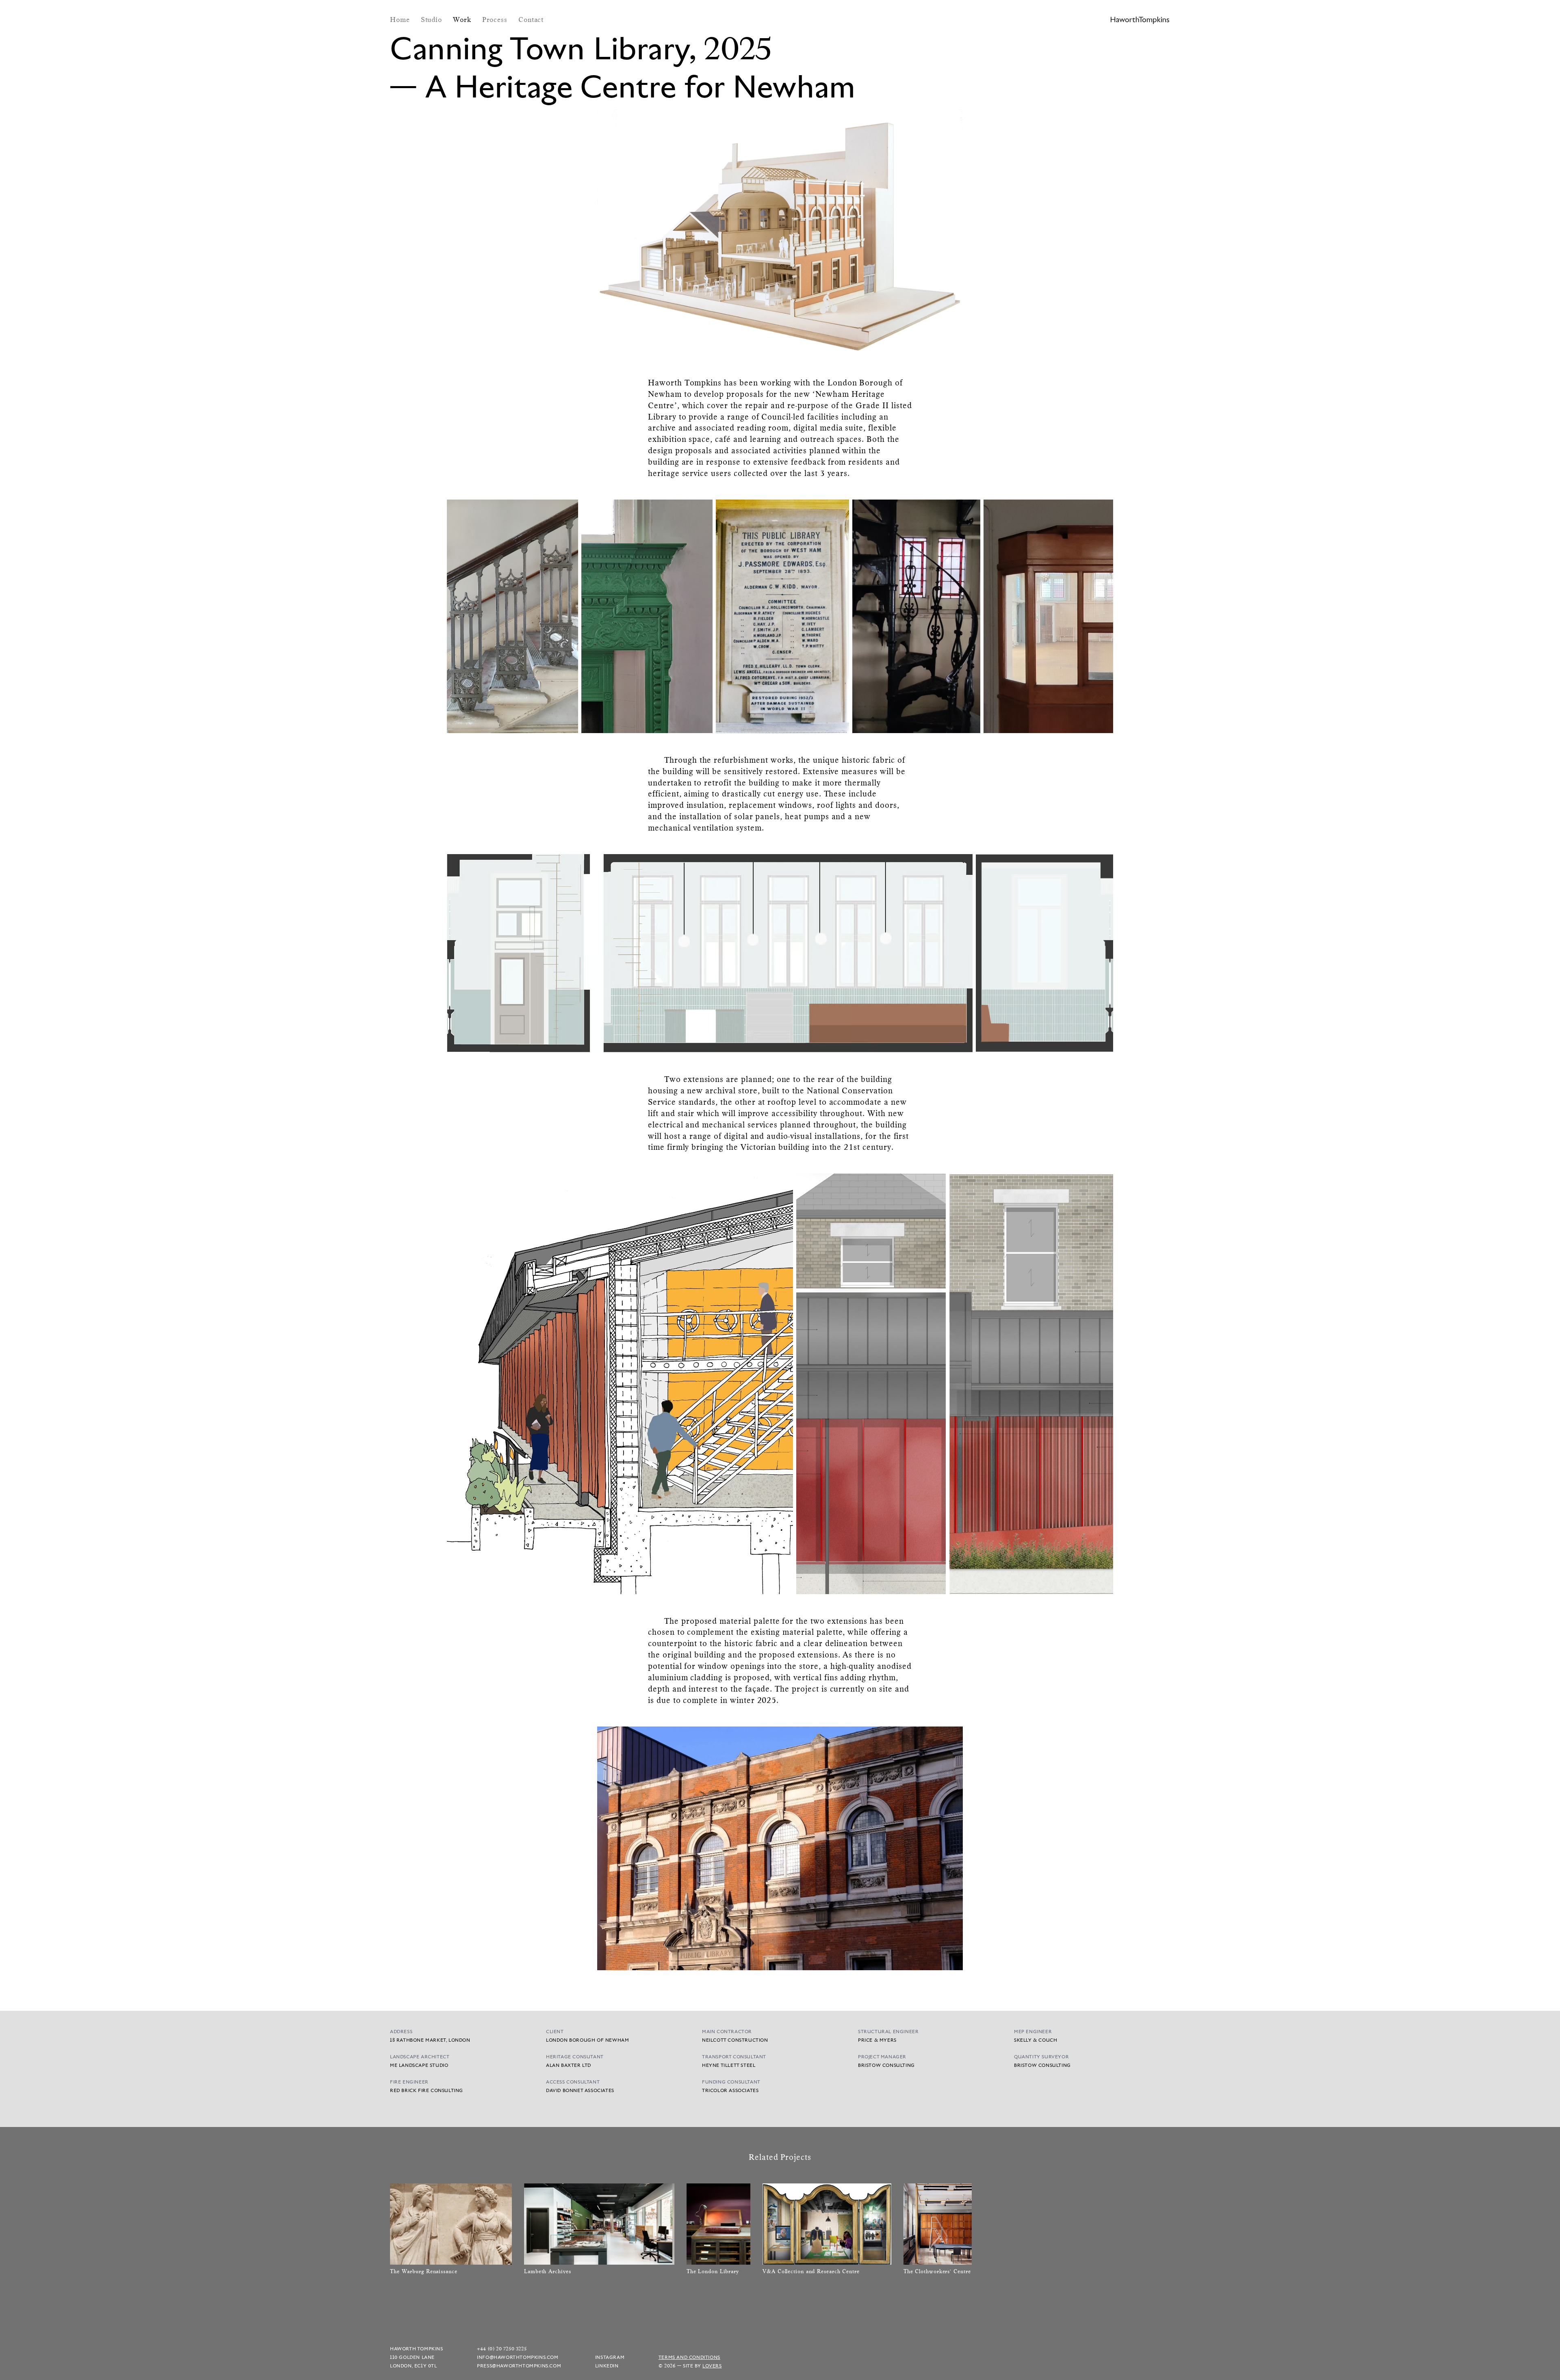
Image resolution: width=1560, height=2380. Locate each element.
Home (401, 19)
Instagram (610, 2357)
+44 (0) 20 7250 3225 (502, 2349)
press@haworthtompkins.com (519, 2366)
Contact (531, 19)
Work (463, 19)
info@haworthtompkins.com (518, 2357)
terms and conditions (689, 2357)
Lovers (712, 2366)
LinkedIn (607, 2366)
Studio (433, 19)
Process (496, 19)
